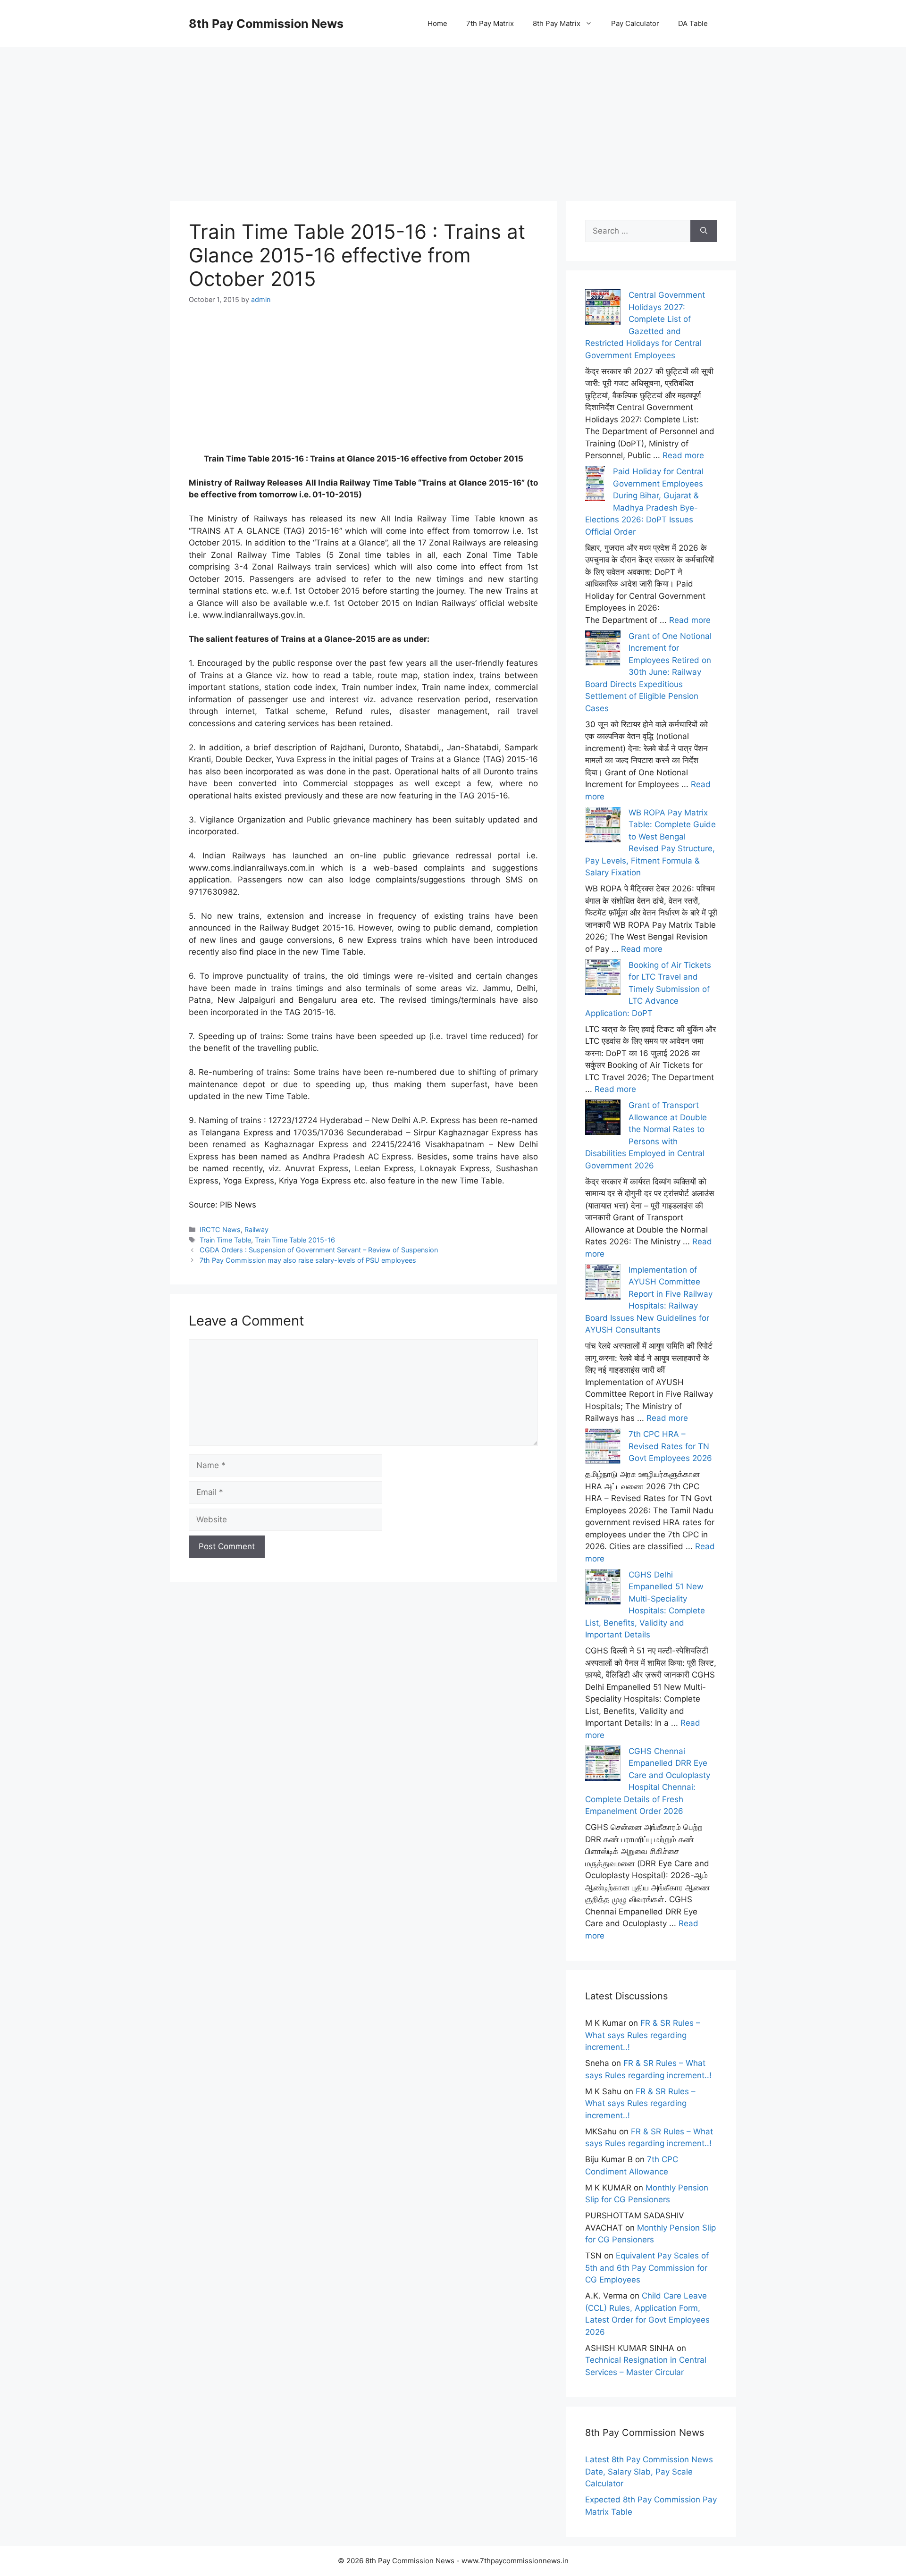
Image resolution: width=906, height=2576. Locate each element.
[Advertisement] (453, 113)
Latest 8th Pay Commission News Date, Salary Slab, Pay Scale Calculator (649, 2471)
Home (437, 23)
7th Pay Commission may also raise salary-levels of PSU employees (308, 1260)
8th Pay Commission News (266, 24)
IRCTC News (220, 1229)
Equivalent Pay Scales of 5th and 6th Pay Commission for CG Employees (647, 2268)
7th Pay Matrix (490, 23)
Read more (683, 455)
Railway (256, 1229)
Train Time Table (225, 1240)
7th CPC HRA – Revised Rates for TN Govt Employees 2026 (670, 1446)
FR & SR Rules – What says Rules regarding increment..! (643, 2035)
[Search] (704, 231)
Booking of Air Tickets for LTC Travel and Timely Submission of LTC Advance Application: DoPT (648, 989)
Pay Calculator (635, 23)
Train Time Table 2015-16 (295, 1240)
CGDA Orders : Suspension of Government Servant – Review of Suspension (319, 1250)
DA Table (693, 23)
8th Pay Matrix (557, 23)
